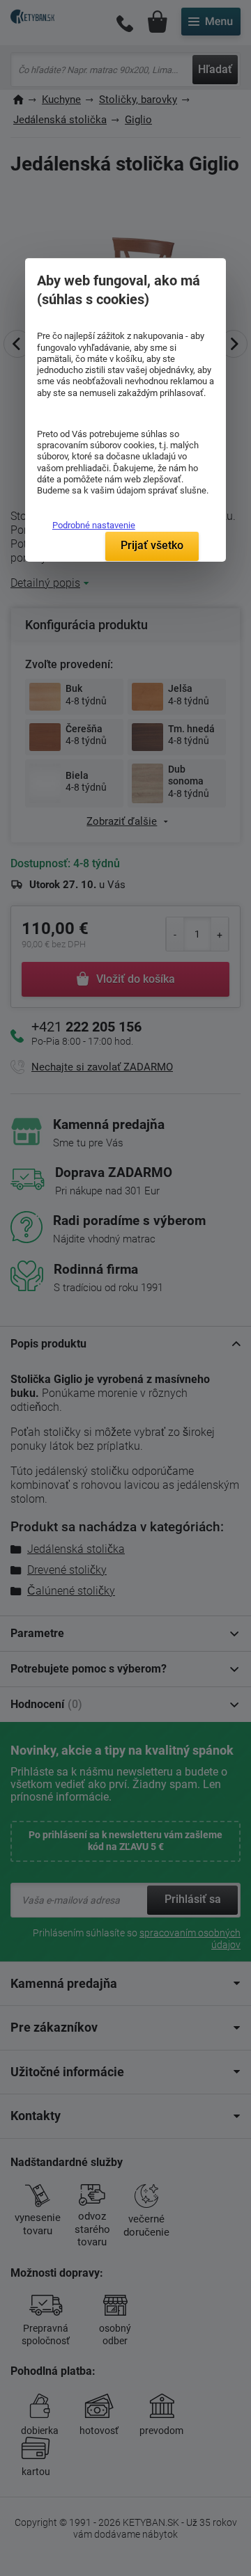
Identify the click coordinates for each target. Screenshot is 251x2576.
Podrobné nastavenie (94, 525)
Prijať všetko (152, 545)
